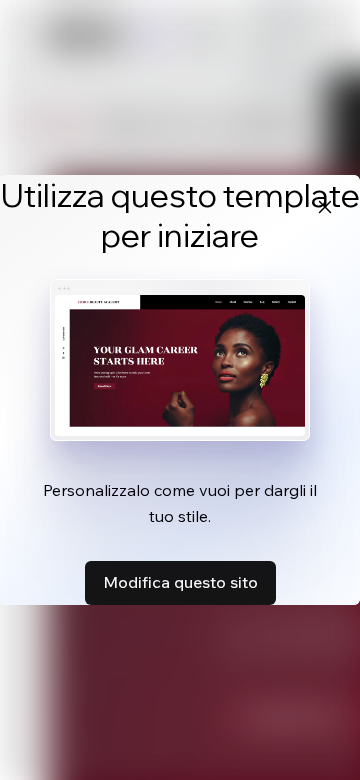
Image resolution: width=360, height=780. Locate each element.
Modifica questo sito (180, 582)
